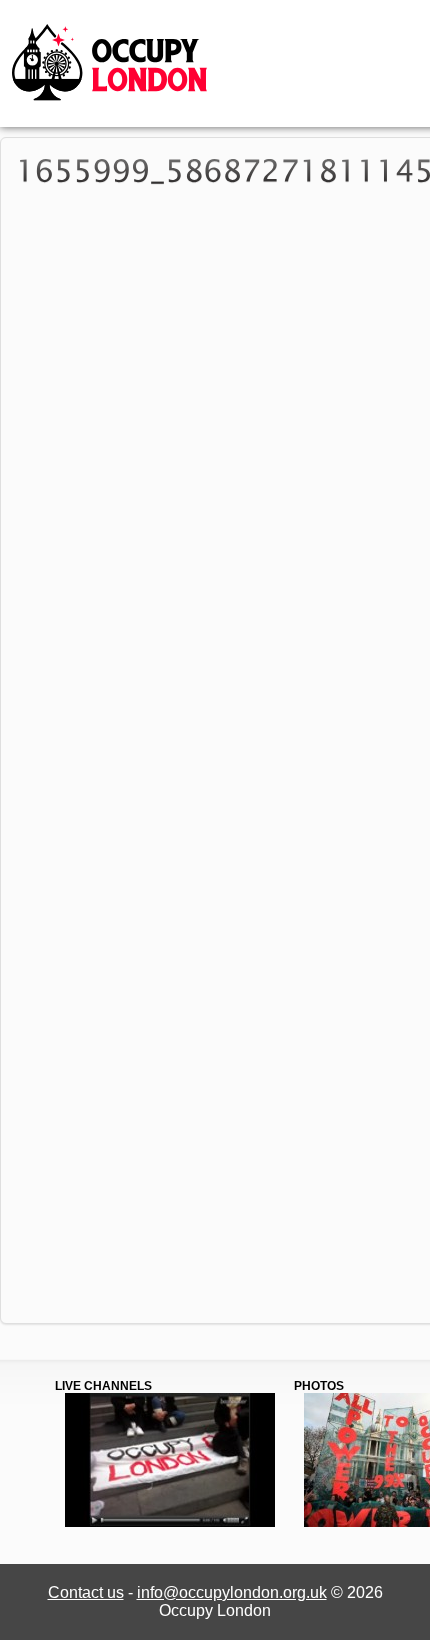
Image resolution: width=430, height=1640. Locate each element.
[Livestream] (170, 1523)
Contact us (86, 1592)
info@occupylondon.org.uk (232, 1592)
